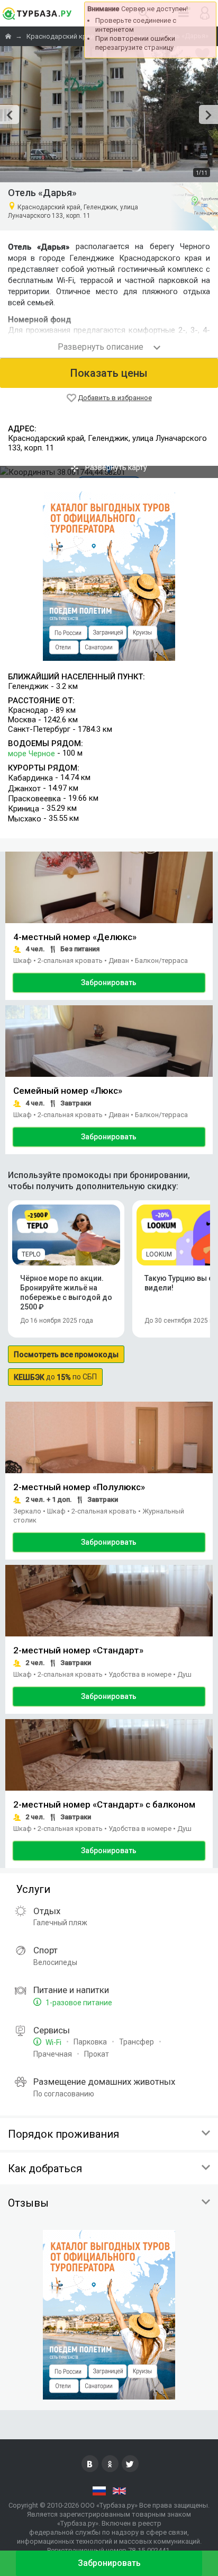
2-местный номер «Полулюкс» (79, 1488)
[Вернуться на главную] (37, 13)
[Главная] (9, 36)
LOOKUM (159, 1254)
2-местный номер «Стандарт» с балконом (104, 1804)
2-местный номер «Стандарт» (78, 1651)
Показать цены (109, 373)
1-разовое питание (78, 2003)
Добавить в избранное (115, 398)
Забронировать (109, 982)
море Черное (31, 754)
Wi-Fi (53, 2042)
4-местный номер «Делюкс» (75, 937)
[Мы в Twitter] (130, 2464)
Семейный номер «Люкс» (68, 1091)
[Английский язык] (119, 2491)
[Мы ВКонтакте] (90, 2464)
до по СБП (55, 1377)
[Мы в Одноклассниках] (110, 2464)
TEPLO (31, 1254)
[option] (109, 114)
